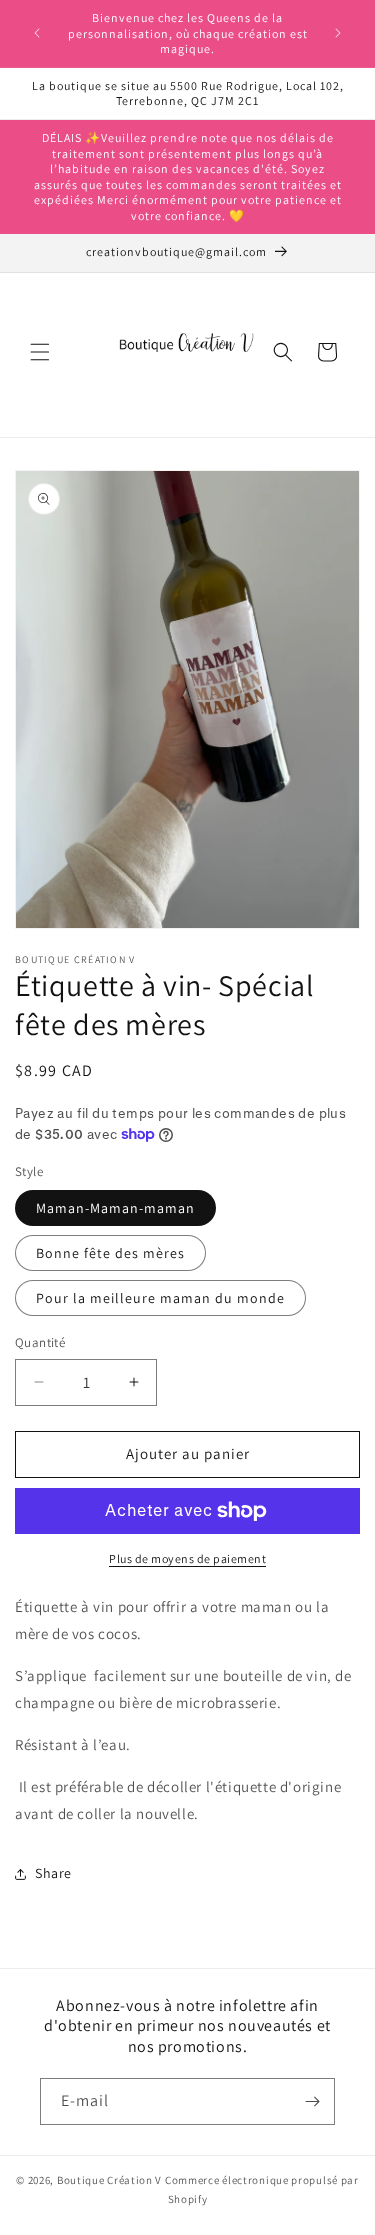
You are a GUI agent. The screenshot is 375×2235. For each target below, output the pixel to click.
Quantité (40, 1342)
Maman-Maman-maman (115, 1208)
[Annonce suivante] (338, 33)
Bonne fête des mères (110, 1253)
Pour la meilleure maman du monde (160, 1298)
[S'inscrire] (312, 2101)
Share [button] (53, 1873)
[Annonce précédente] (37, 33)
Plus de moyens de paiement (187, 1558)
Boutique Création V (109, 2180)
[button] (40, 352)
